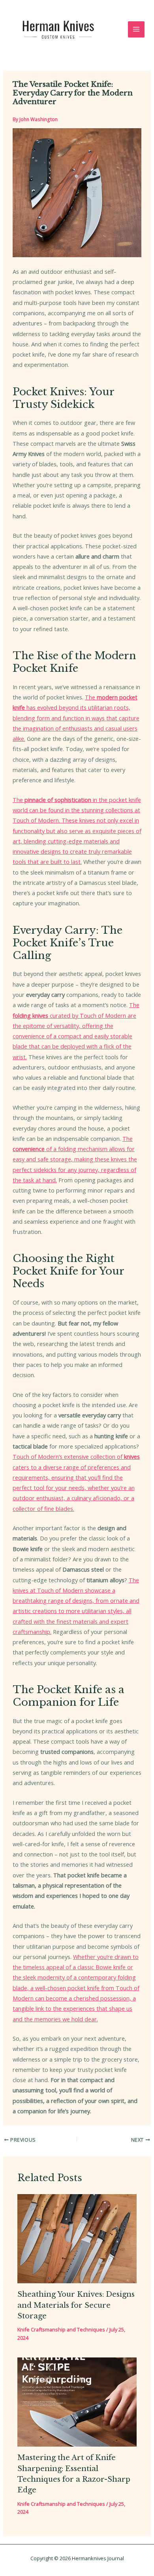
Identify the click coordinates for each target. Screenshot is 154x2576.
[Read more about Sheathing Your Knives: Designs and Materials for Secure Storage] (77, 2238)
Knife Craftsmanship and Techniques (61, 2329)
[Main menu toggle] (136, 30)
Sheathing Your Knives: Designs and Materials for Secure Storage (76, 2305)
